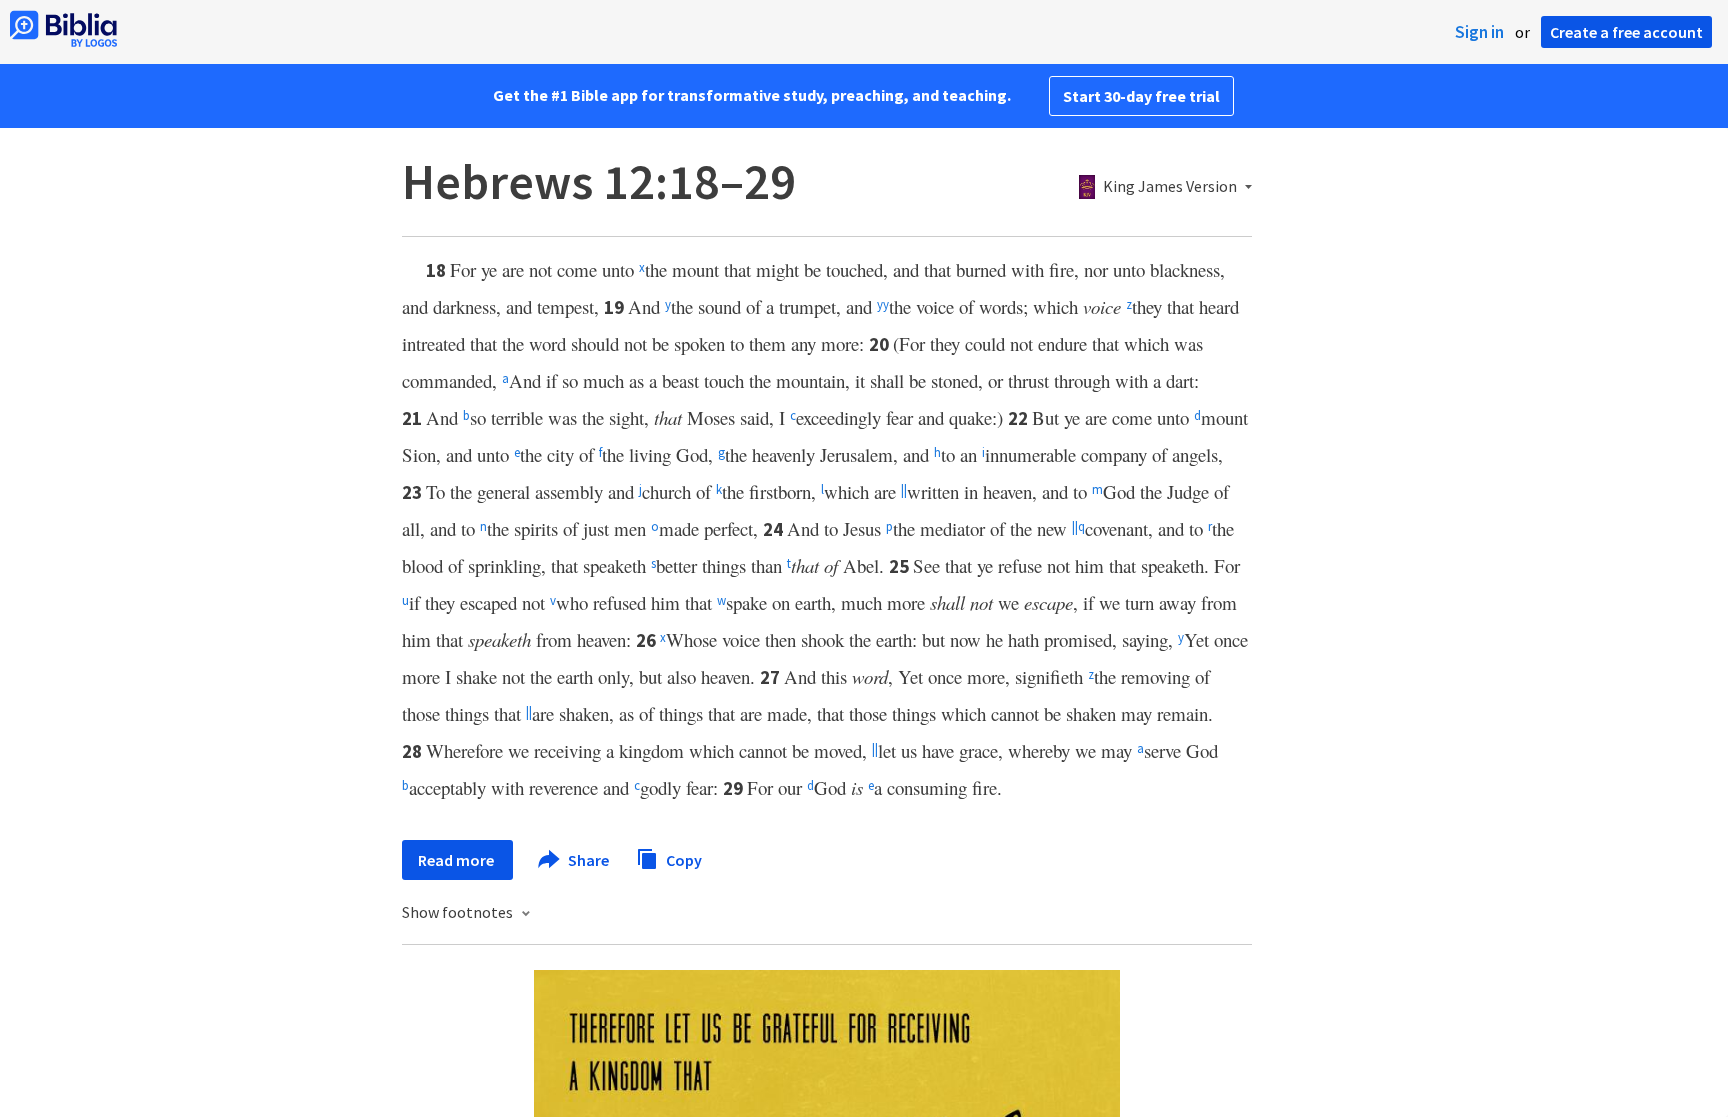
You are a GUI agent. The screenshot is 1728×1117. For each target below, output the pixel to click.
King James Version (1170, 187)
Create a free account (1626, 32)
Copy (682, 859)
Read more (457, 860)
